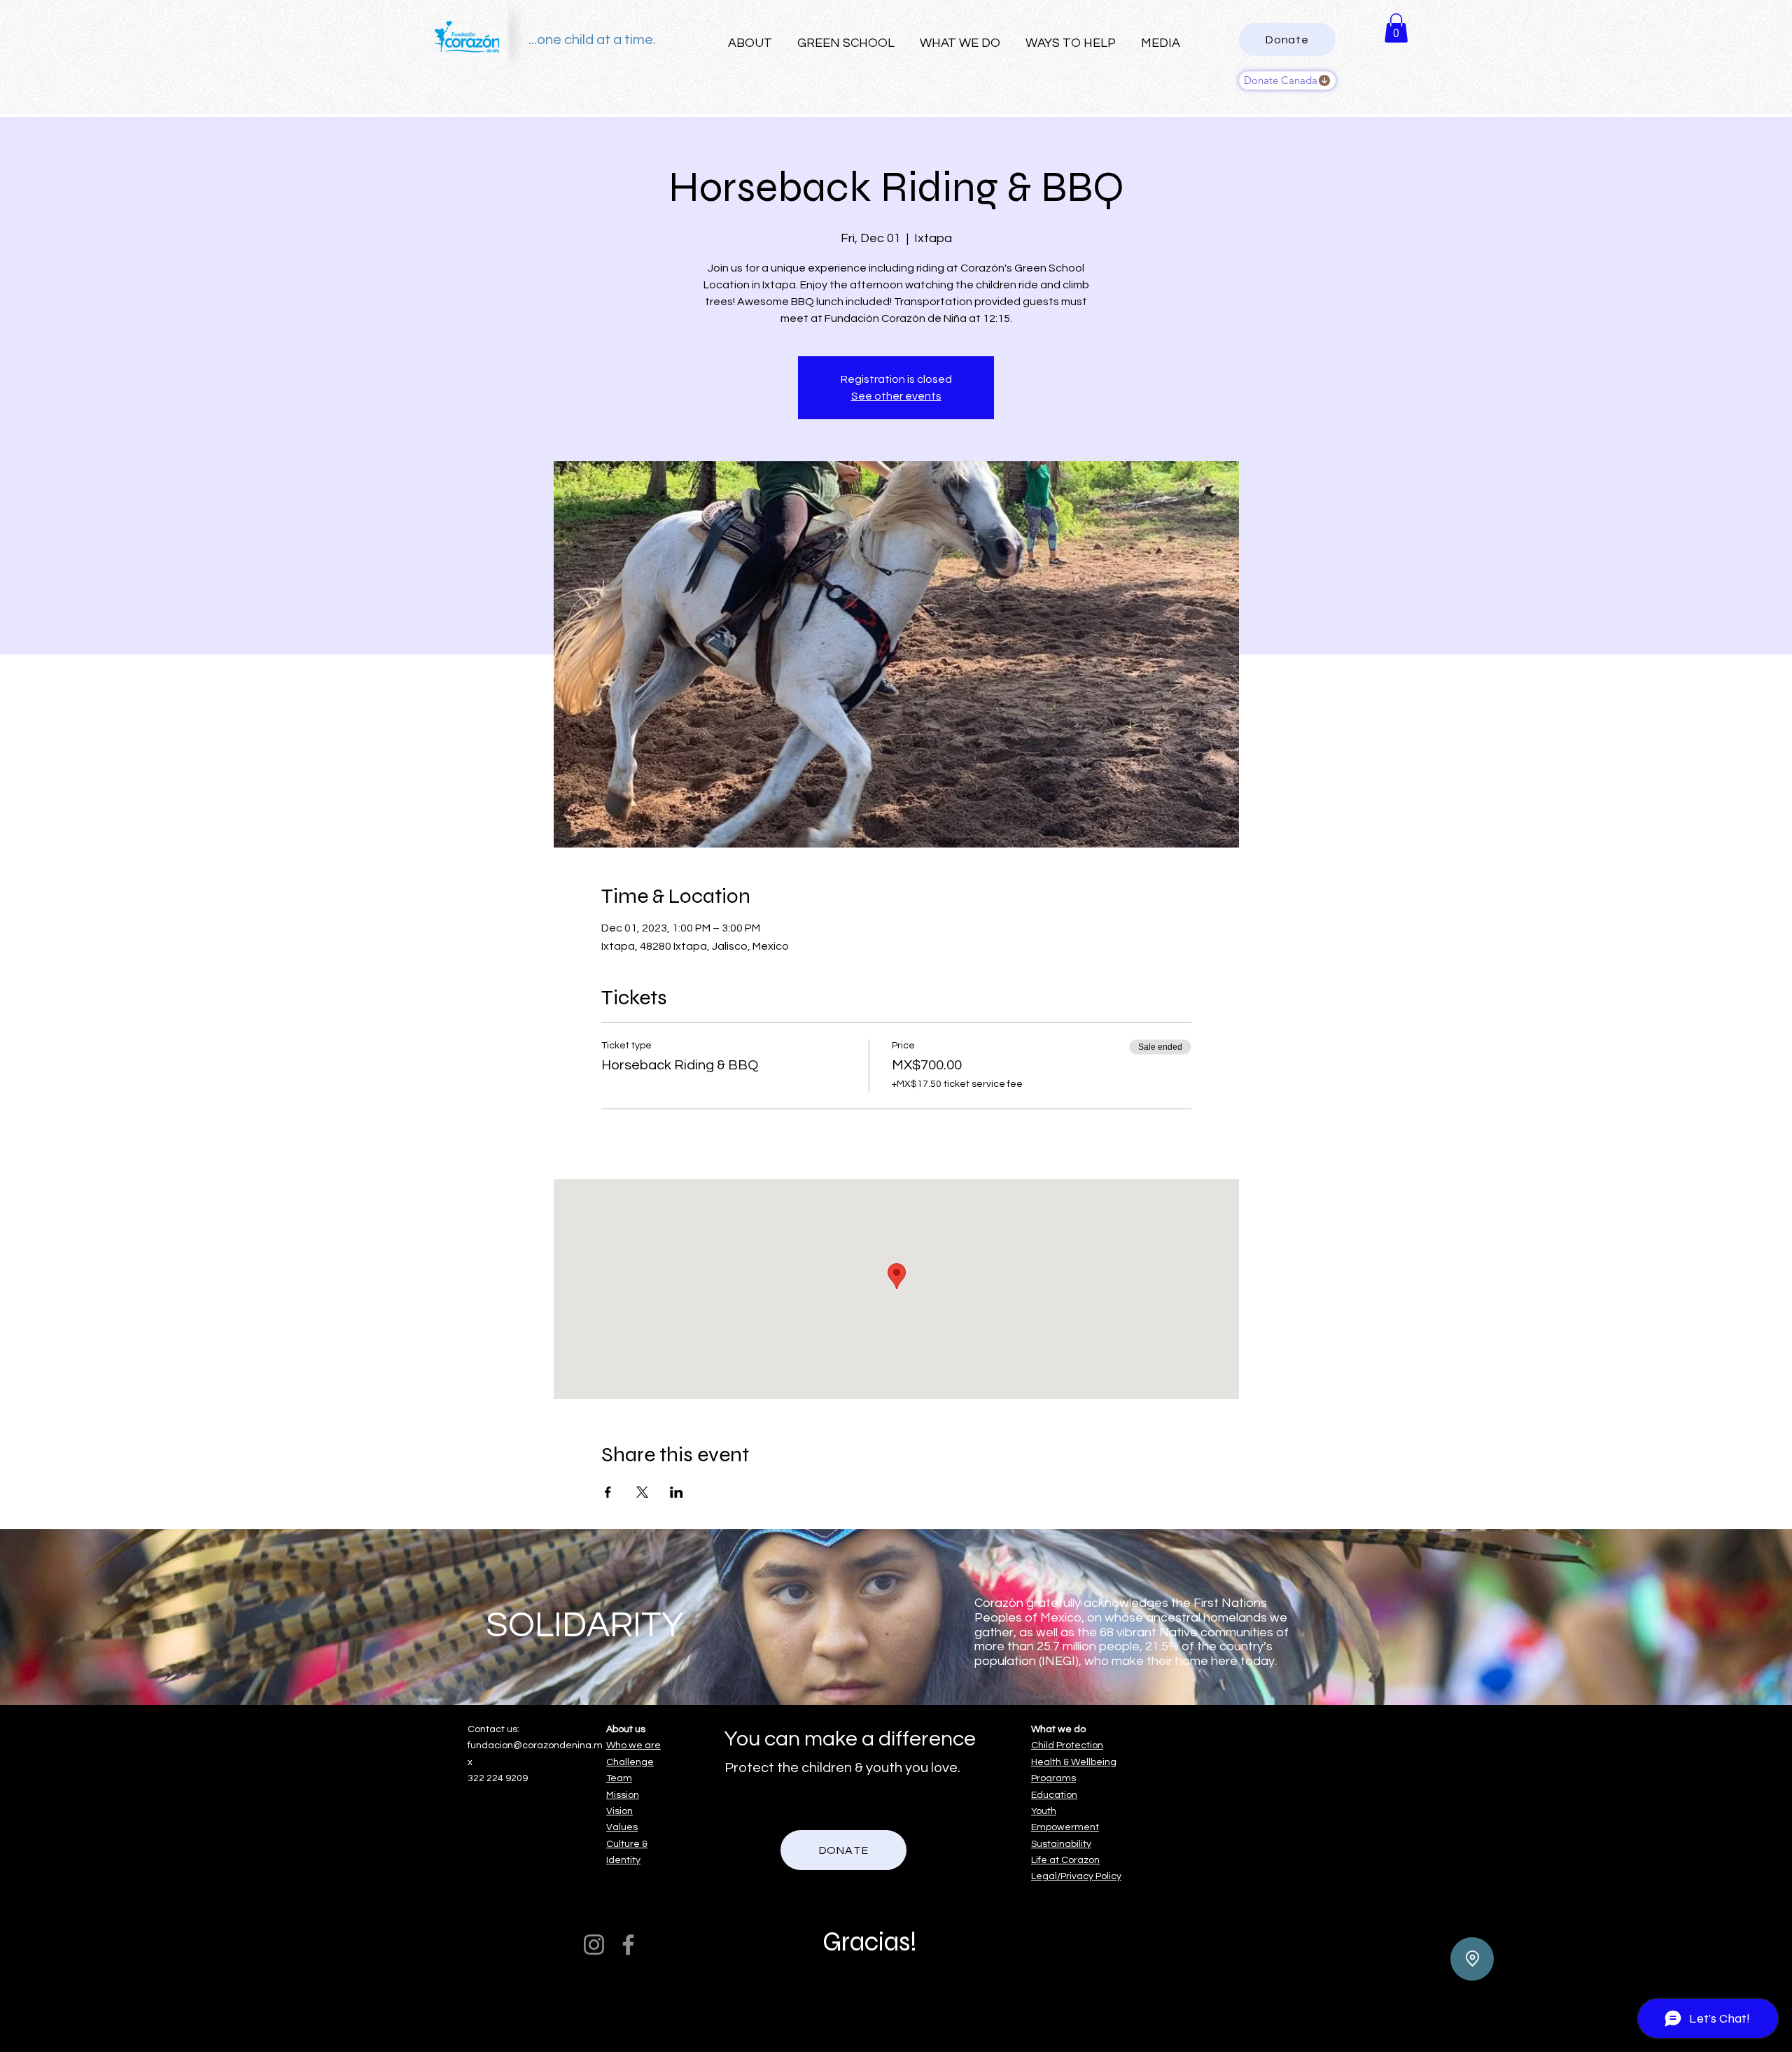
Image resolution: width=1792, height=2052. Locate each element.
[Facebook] (628, 1945)
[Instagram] (594, 1945)
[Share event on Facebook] (608, 1492)
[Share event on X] (642, 1492)
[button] (1396, 28)
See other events (896, 396)
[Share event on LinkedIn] (677, 1492)
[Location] (1472, 1959)
